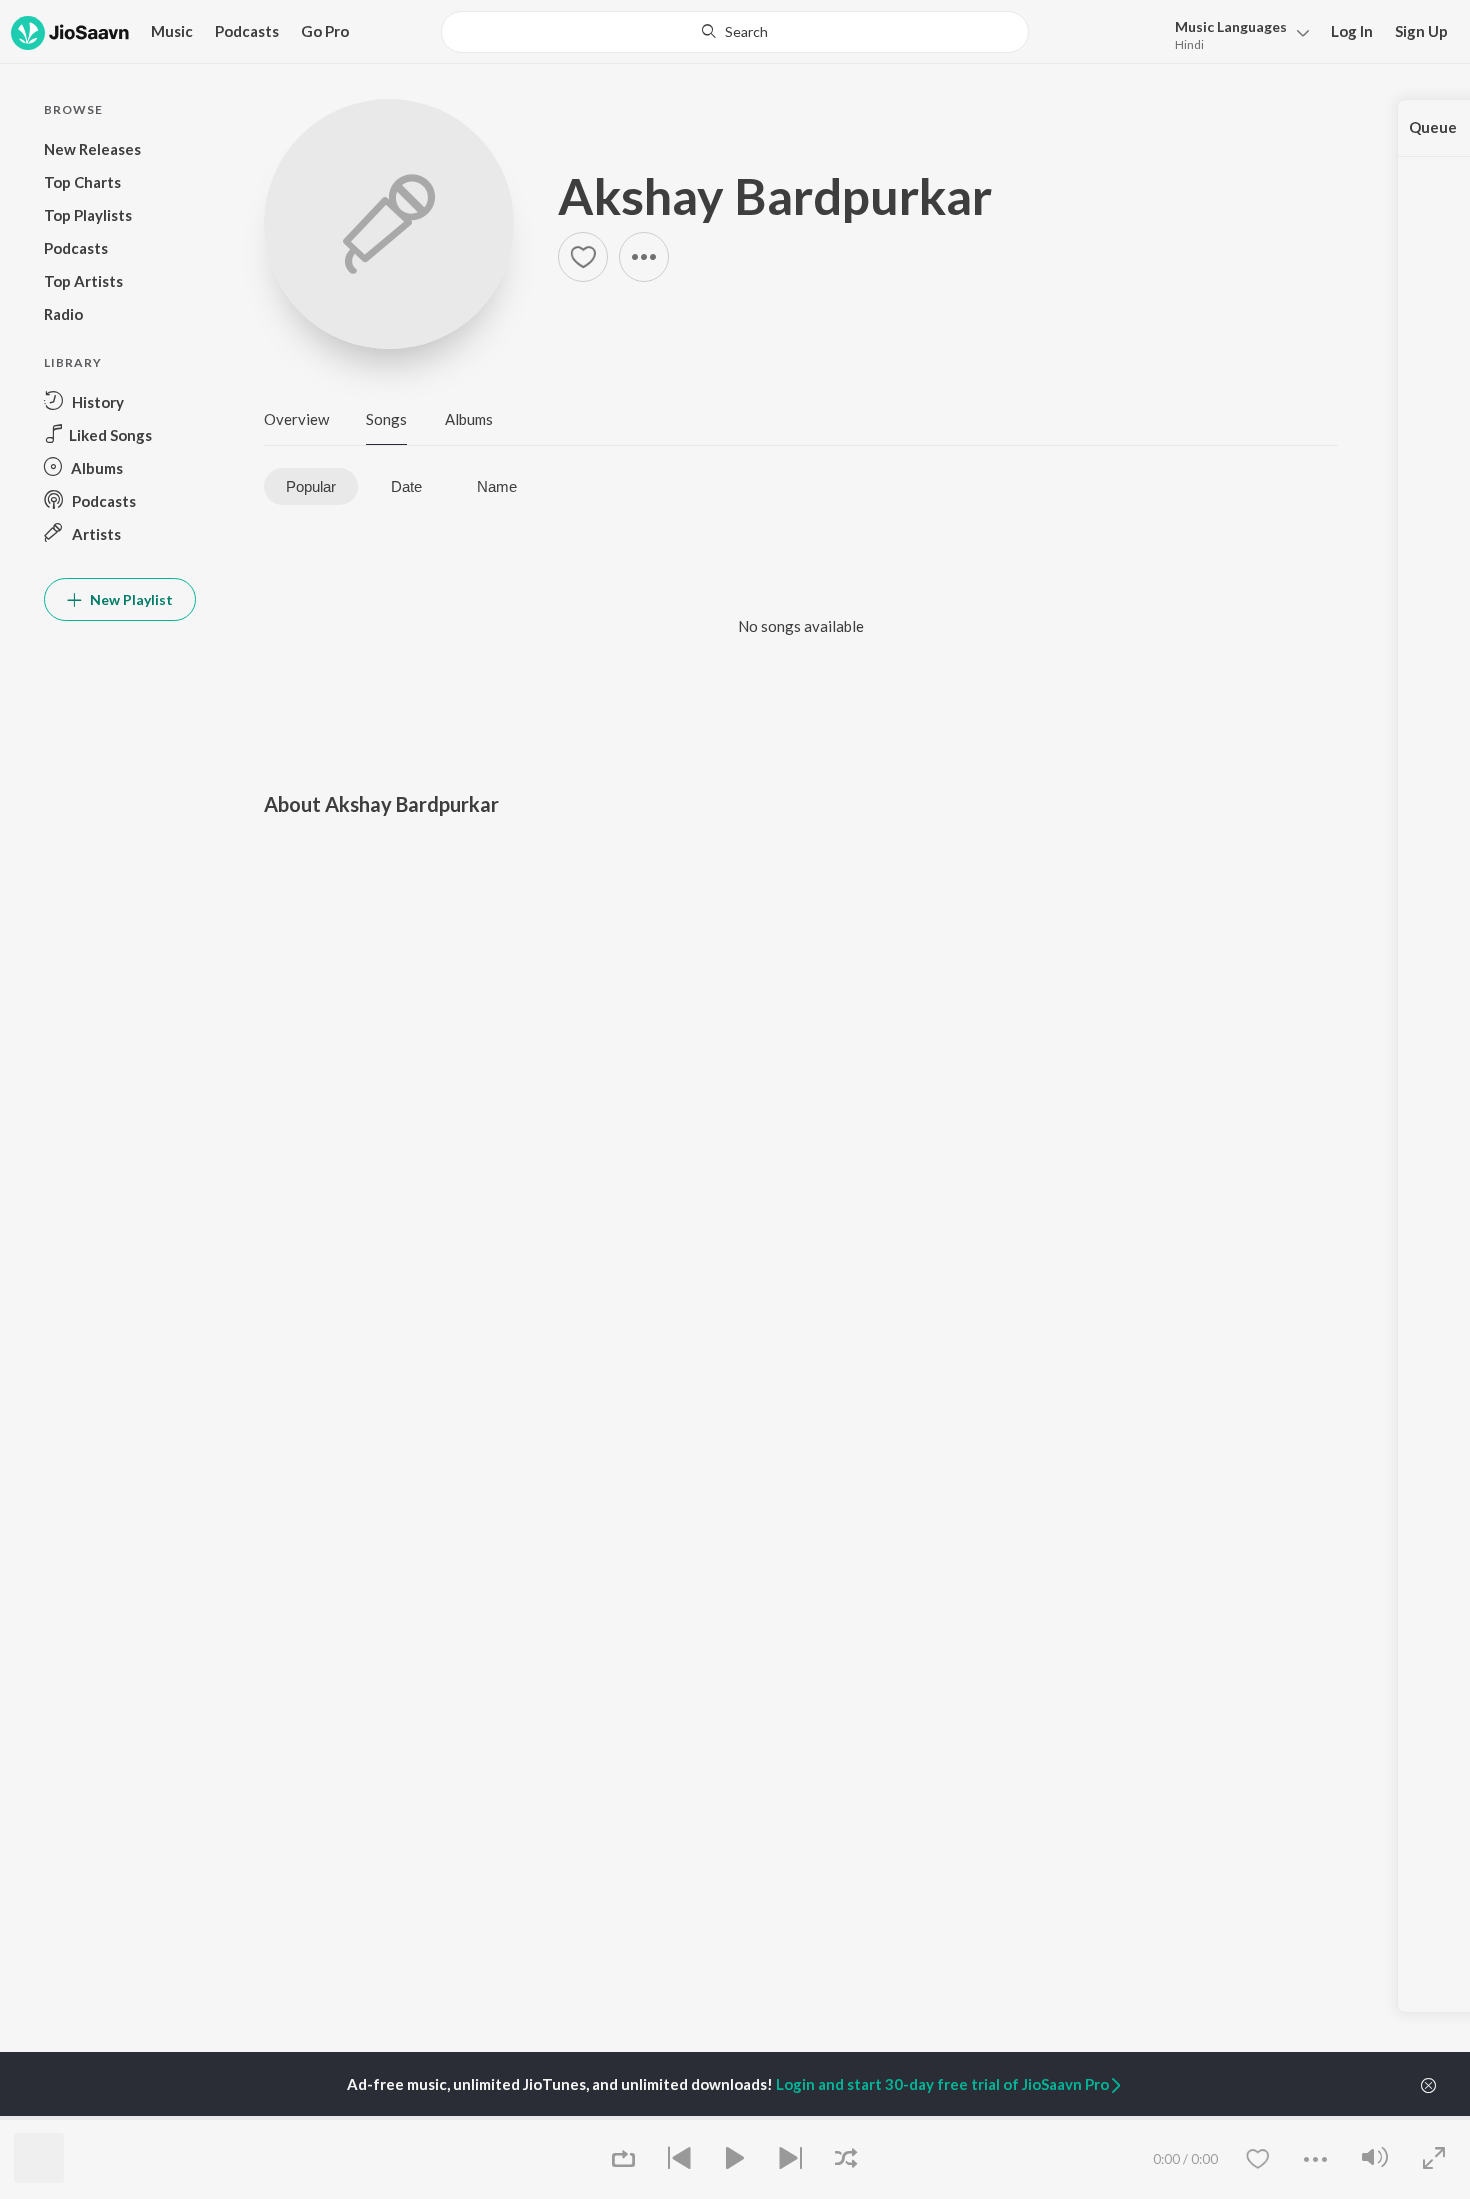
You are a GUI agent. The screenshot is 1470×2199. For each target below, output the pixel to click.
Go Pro (325, 31)
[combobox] (735, 32)
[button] (1236, 33)
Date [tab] (406, 486)
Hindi (1189, 44)
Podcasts (247, 31)
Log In (1352, 31)
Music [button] (172, 31)
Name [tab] (497, 486)
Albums (469, 419)
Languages (1231, 26)
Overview (296, 419)
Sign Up (1421, 31)
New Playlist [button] (130, 599)
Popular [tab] (311, 486)
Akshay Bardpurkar (775, 196)
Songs (386, 419)
